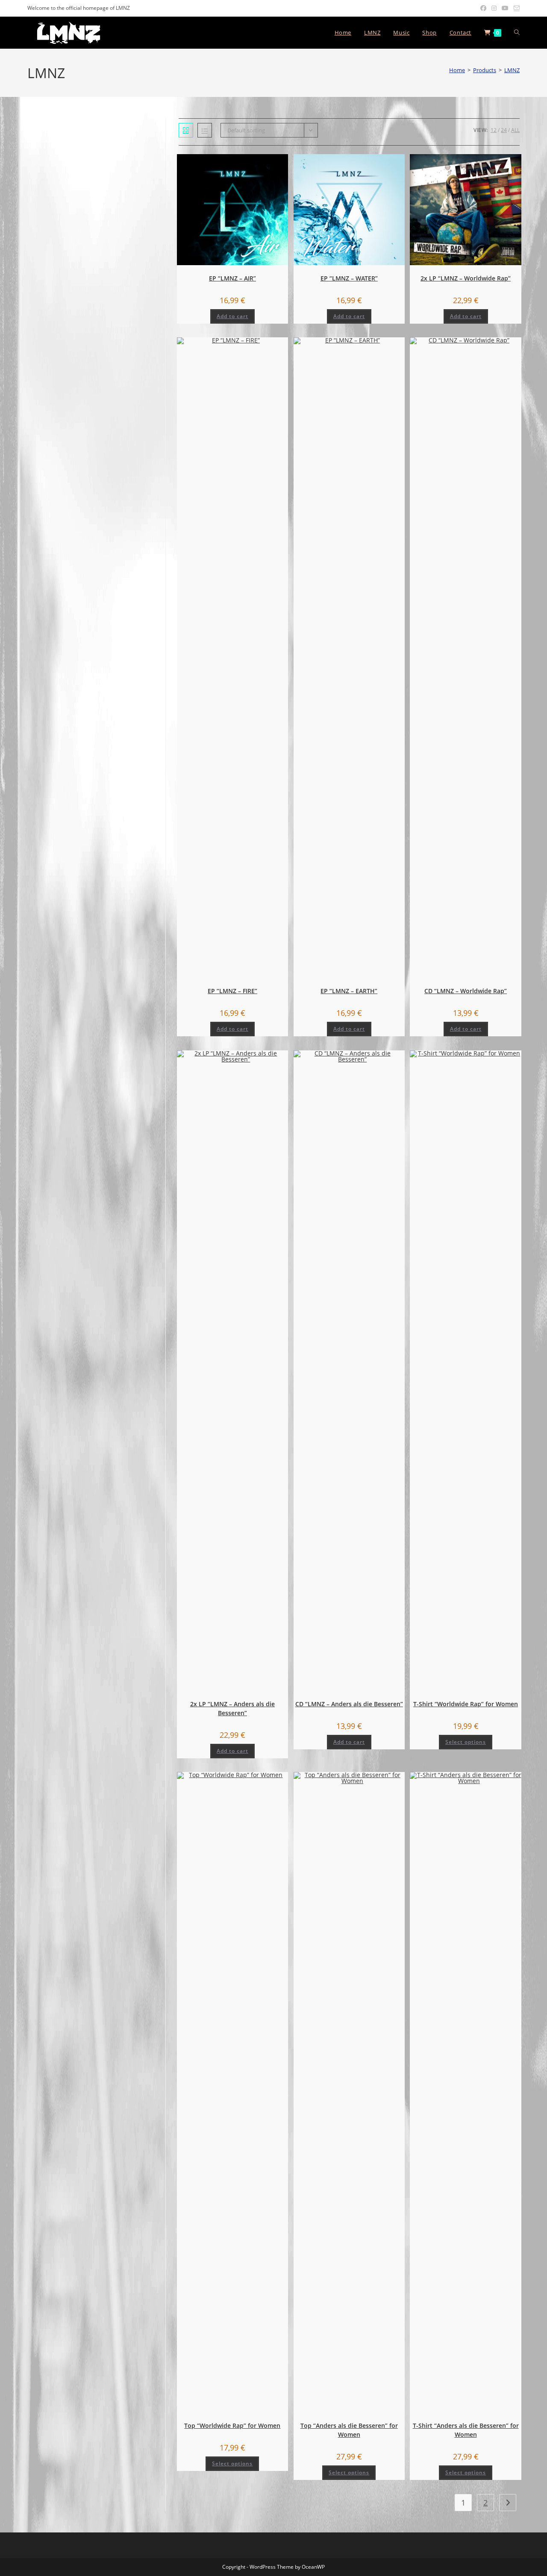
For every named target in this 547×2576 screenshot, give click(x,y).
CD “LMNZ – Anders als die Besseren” (349, 1704)
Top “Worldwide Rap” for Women (232, 2425)
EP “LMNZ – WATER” (349, 278)
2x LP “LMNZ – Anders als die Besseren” (232, 1708)
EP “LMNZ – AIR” (232, 278)
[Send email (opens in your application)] (515, 8)
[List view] (205, 130)
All (515, 130)
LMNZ (512, 70)
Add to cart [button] (232, 316)
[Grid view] (186, 130)
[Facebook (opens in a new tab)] (483, 8)
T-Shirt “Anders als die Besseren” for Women (466, 2430)
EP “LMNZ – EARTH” (349, 991)
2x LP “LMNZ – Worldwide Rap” (466, 278)
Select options (466, 1742)
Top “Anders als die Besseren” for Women (349, 2430)
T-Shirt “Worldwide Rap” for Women (466, 1704)
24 (504, 130)
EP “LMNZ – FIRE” (232, 991)
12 (494, 130)
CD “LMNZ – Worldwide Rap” (466, 991)
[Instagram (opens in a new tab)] (494, 8)
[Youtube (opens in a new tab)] (505, 8)
